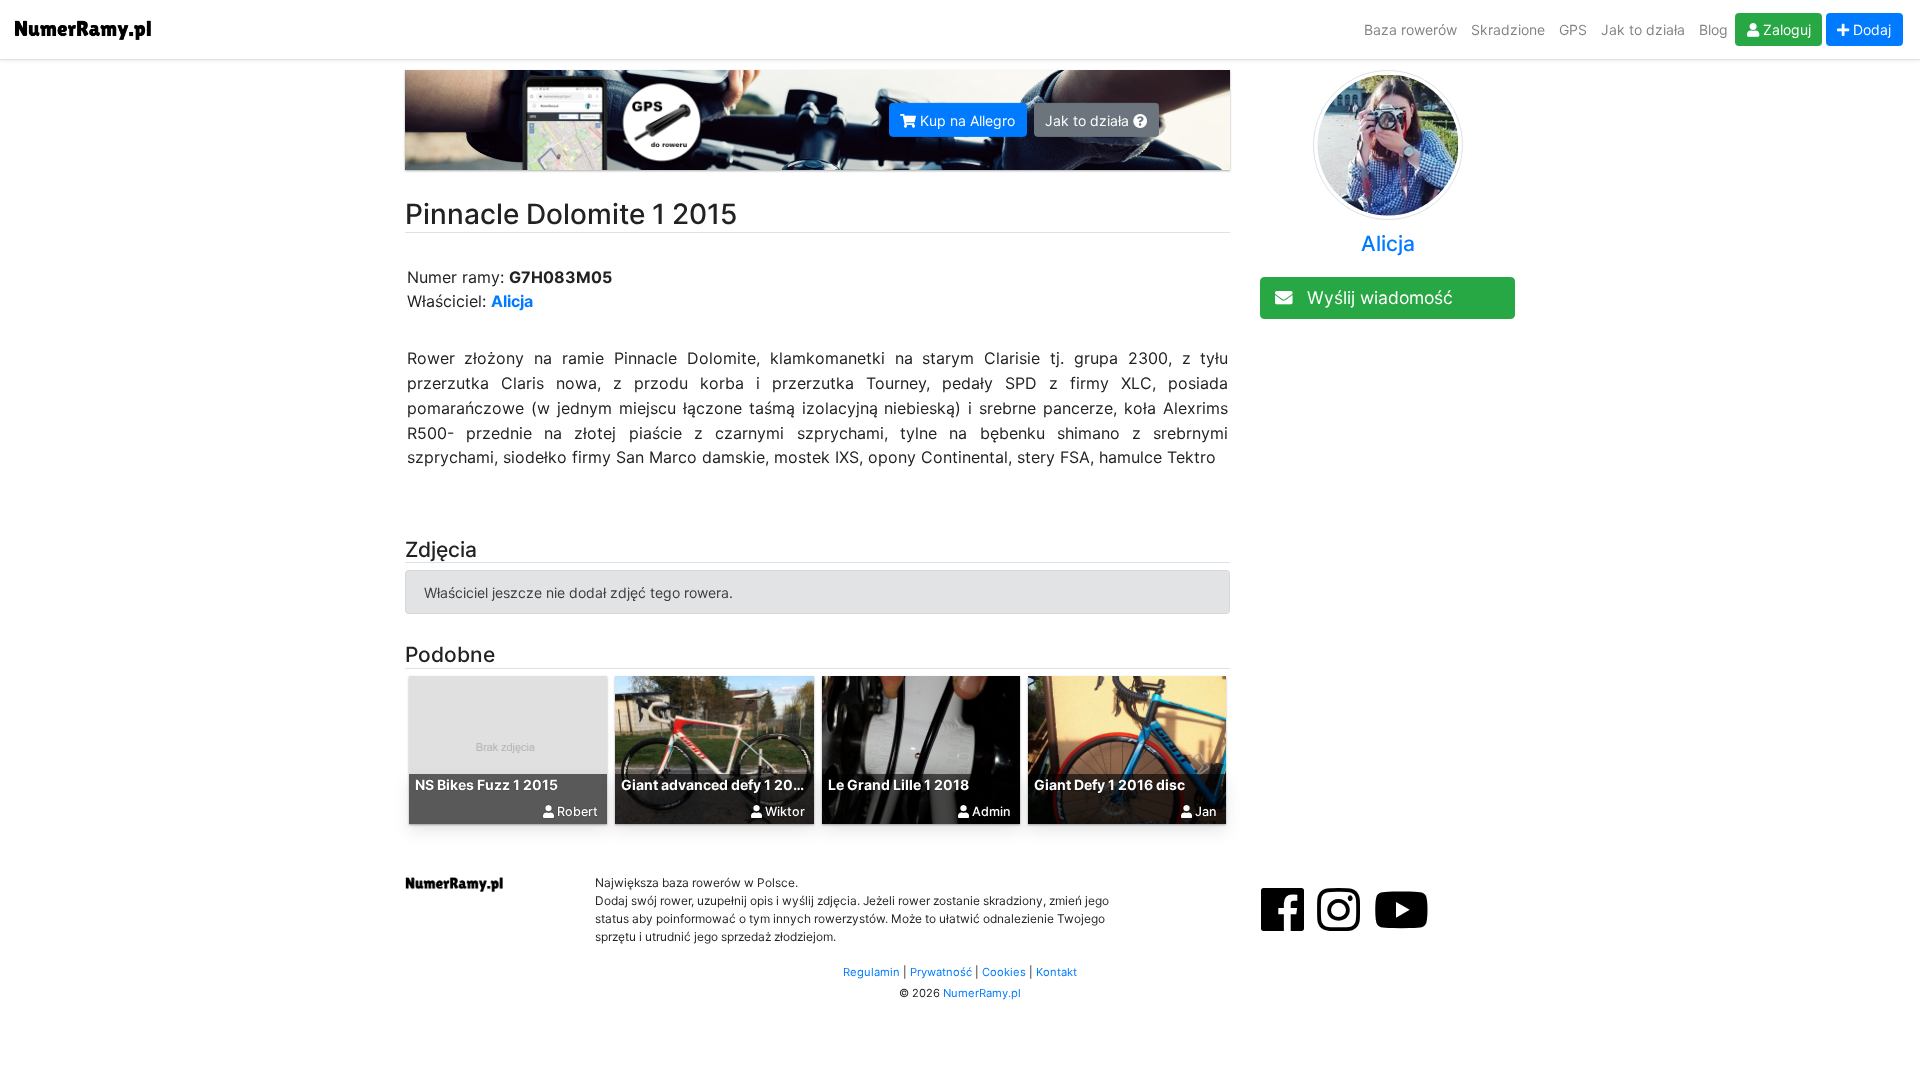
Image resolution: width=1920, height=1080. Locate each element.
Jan (1206, 811)
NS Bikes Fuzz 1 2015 (486, 784)
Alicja (512, 301)
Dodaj (1870, 29)
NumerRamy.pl (982, 993)
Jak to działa (1643, 29)
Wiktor (785, 811)
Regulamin (871, 972)
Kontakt (1056, 972)
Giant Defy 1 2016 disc (1109, 784)
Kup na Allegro (965, 120)
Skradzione (1508, 29)
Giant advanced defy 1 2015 (715, 784)
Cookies (1004, 972)
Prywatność (941, 972)
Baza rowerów (1410, 29)
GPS (1573, 29)
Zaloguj (1785, 29)
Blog (1713, 29)
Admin (991, 811)
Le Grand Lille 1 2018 (898, 784)
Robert (577, 811)
